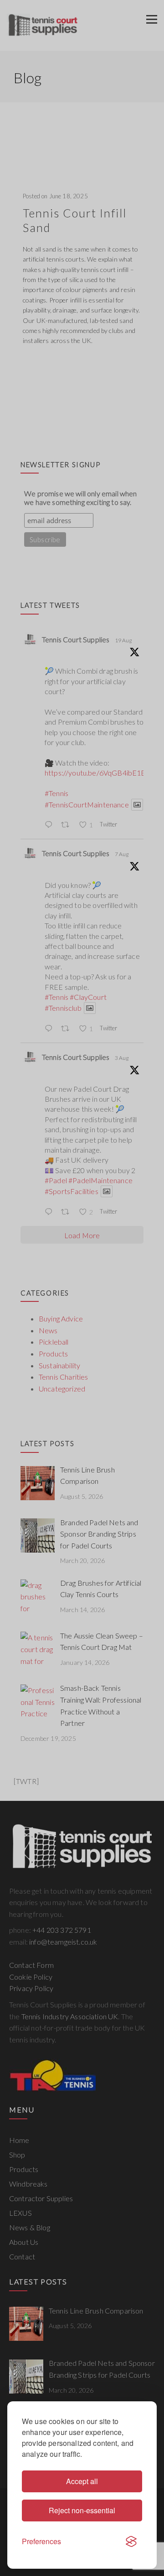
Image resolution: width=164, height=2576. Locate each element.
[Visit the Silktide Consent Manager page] (131, 2541)
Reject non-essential (82, 2510)
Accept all (82, 2481)
